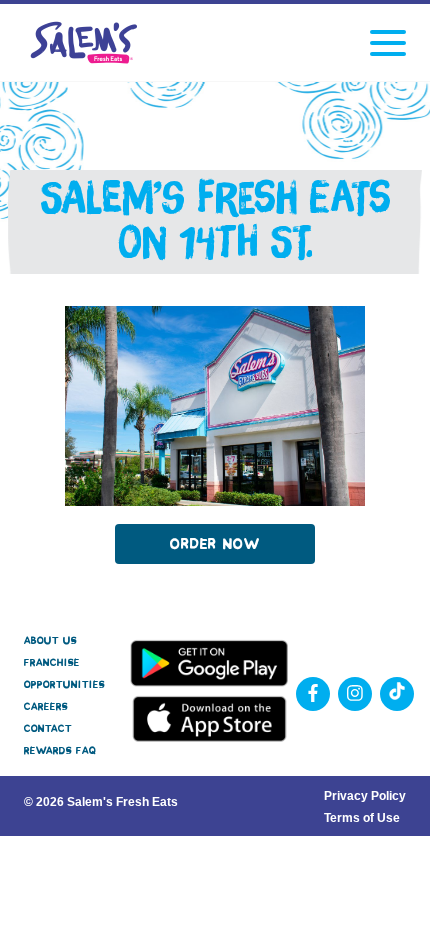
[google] (397, 694)
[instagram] (355, 694)
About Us (50, 640)
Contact (48, 728)
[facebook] (313, 694)
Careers (46, 706)
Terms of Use (362, 818)
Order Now (215, 544)
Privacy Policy (365, 796)
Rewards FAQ (60, 750)
